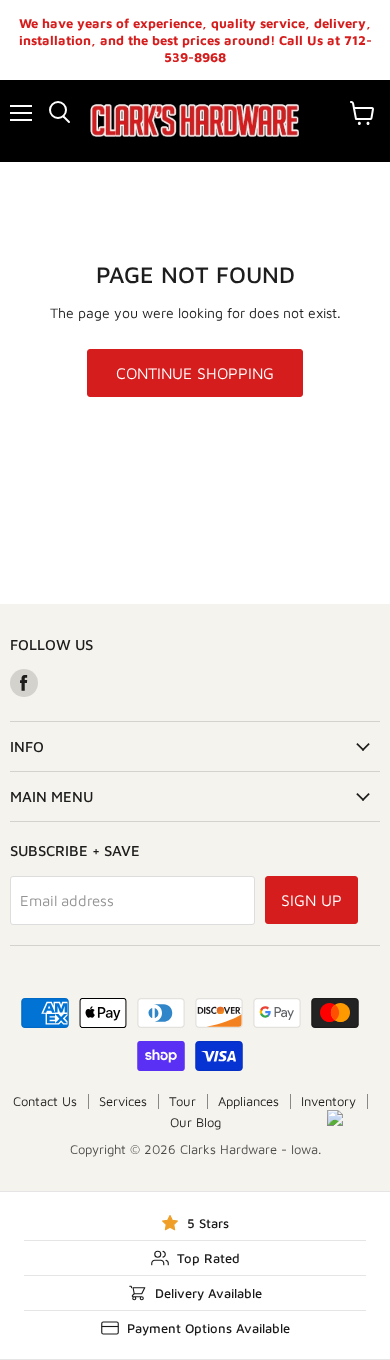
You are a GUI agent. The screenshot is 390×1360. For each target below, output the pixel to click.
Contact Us (45, 1101)
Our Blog (195, 1122)
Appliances (248, 1101)
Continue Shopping (195, 373)
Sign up (311, 900)
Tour (182, 1101)
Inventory (328, 1101)
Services (123, 1101)
